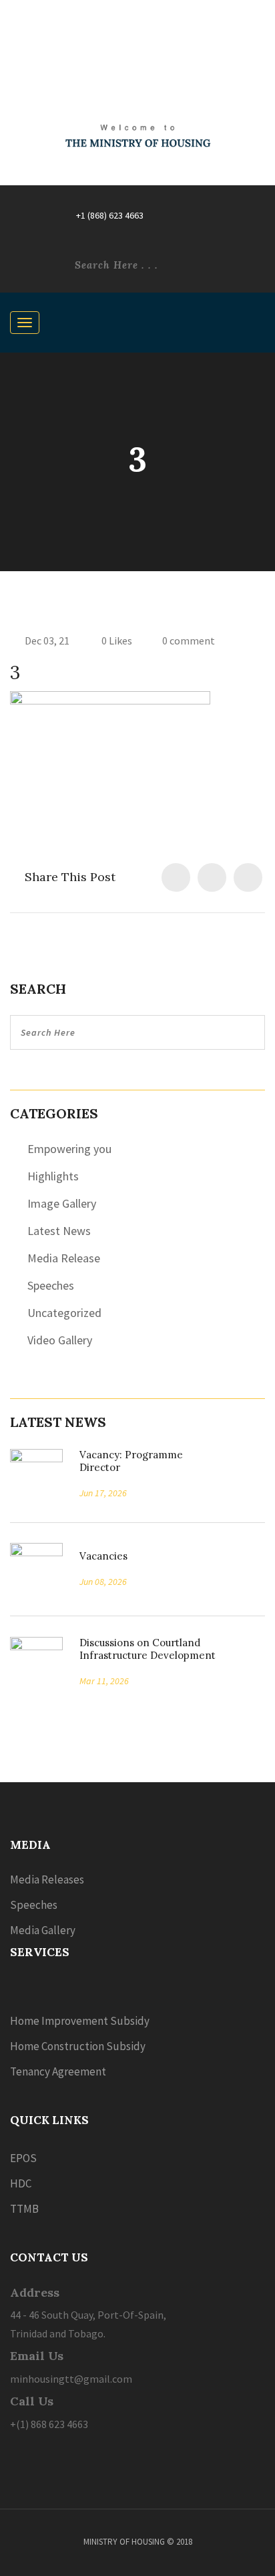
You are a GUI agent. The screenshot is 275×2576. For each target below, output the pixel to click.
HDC (21, 2183)
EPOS (23, 2158)
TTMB (24, 2209)
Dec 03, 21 (47, 641)
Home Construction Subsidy (78, 2046)
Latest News (59, 1231)
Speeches (51, 1285)
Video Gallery (60, 1340)
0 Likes (116, 641)
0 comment (189, 641)
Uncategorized (64, 1313)
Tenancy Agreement (58, 2071)
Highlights (53, 1176)
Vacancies (99, 1556)
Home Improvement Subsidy (80, 2021)
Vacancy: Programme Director (131, 1461)
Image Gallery (62, 1203)
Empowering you (69, 1149)
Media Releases (47, 1880)
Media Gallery (43, 1930)
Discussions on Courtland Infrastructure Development (148, 1649)
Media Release (64, 1258)
